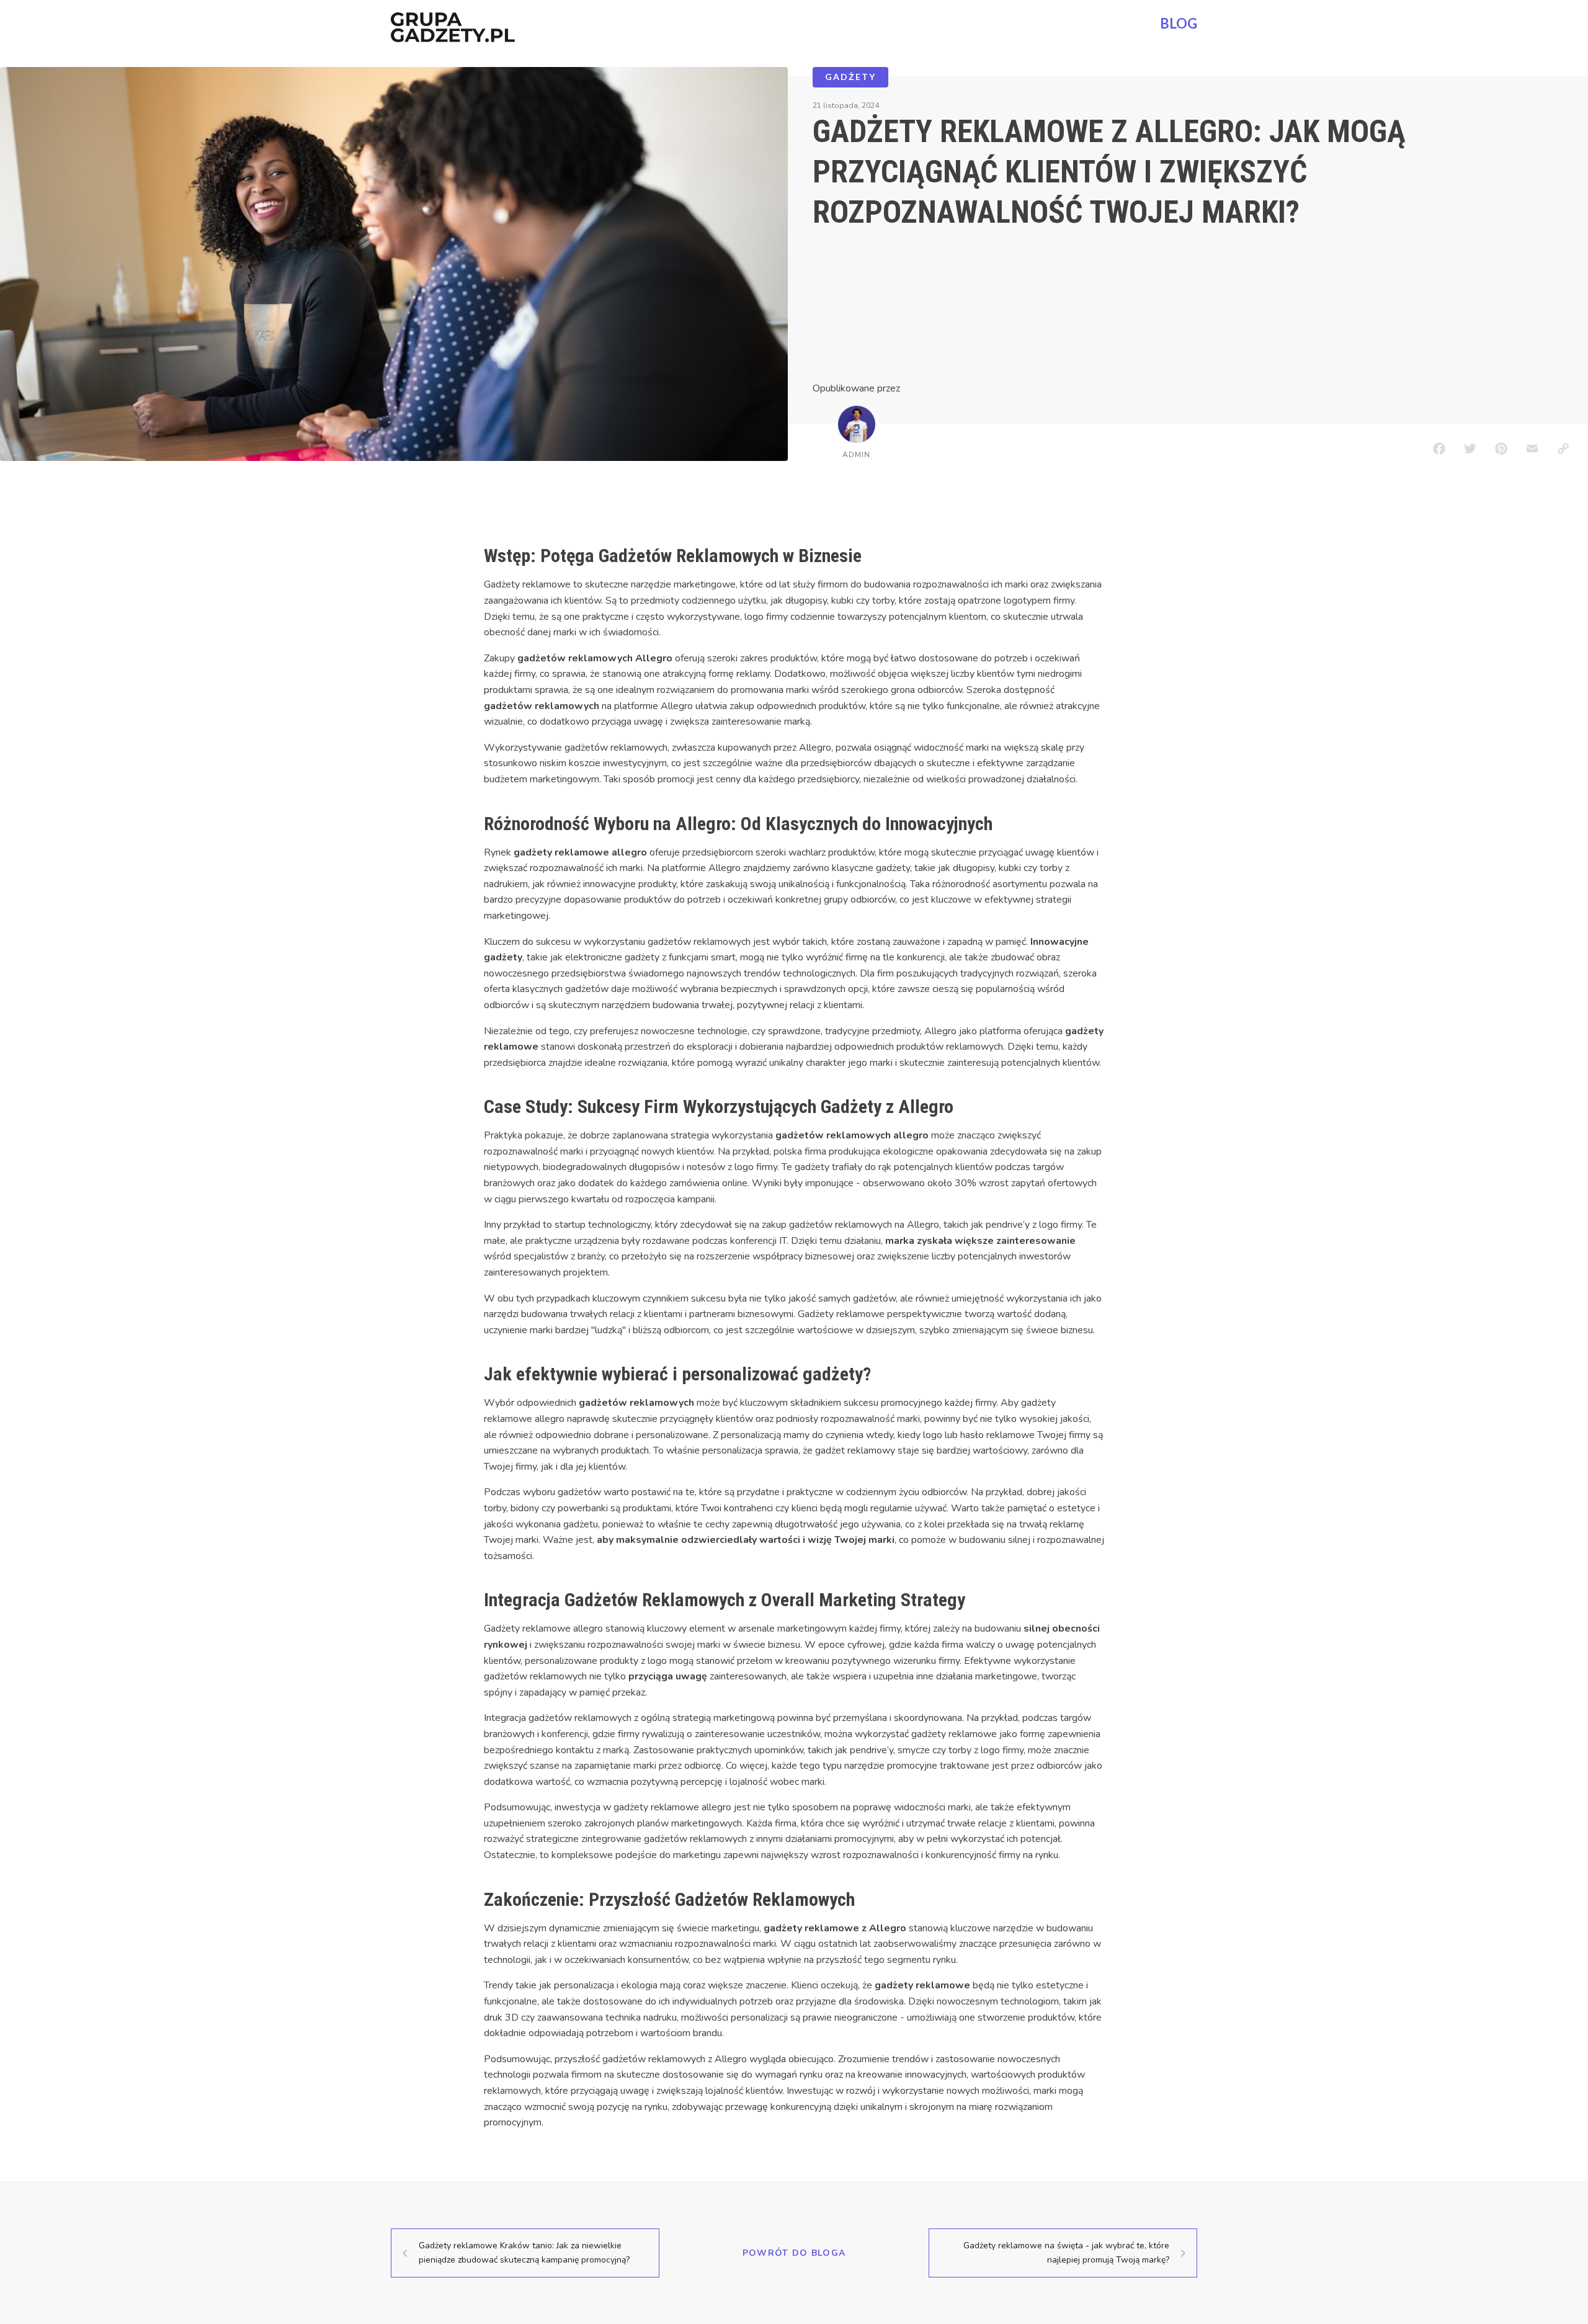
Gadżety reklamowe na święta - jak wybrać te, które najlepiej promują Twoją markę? (1066, 2252)
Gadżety (850, 77)
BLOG (1179, 23)
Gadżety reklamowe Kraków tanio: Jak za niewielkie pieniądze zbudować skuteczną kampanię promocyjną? (524, 2252)
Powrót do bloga (794, 2253)
